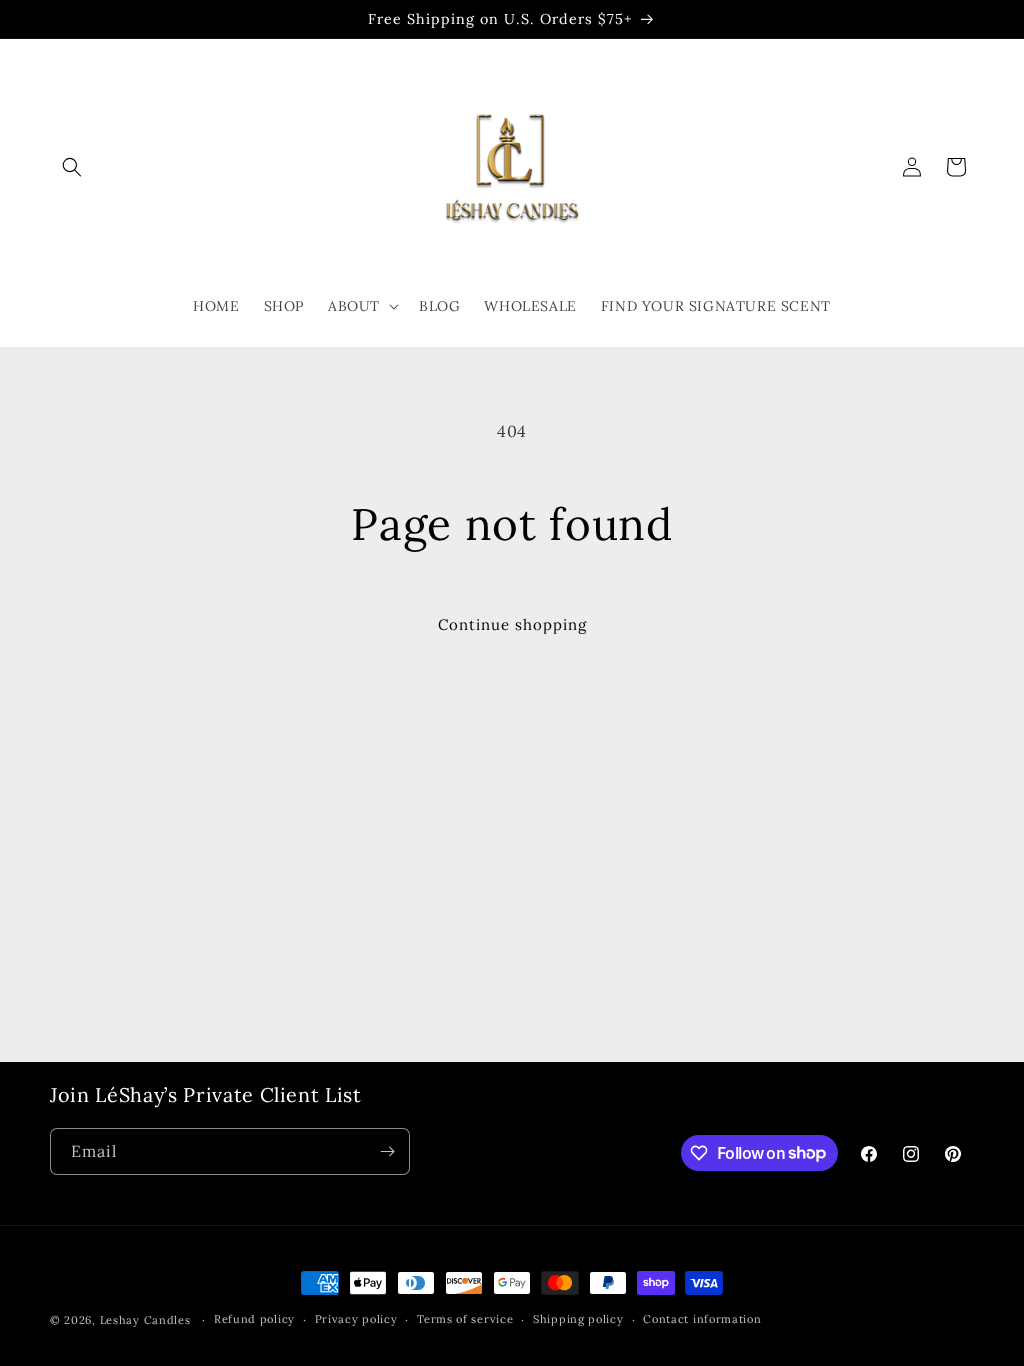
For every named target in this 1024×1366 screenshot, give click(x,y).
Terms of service (465, 1319)
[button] (72, 167)
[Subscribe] (387, 1151)
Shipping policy (578, 1319)
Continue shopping (512, 624)
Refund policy (254, 1319)
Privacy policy (356, 1319)
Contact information (702, 1319)
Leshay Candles (145, 1320)
